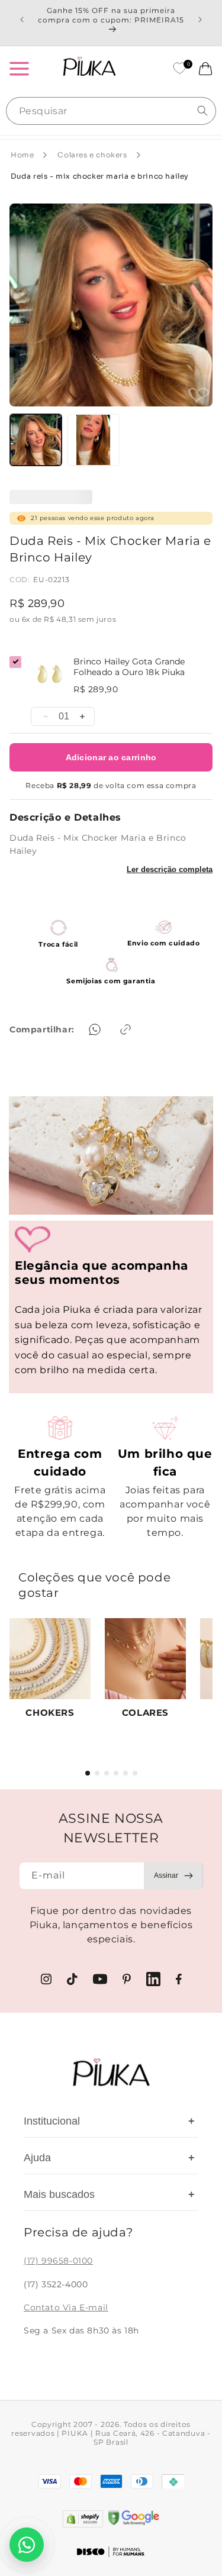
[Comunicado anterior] (22, 20)
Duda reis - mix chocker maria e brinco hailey (100, 176)
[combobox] (111, 111)
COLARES (145, 1713)
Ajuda (109, 2158)
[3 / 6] (107, 1773)
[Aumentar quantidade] (82, 716)
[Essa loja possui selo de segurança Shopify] (83, 2519)
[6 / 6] (135, 1773)
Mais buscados (109, 2194)
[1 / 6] (88, 1773)
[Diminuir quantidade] (46, 716)
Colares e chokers (92, 155)
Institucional (109, 2121)
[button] (19, 69)
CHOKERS (50, 1713)
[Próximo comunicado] (200, 20)
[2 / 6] (97, 1773)
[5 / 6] (126, 1773)
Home (22, 155)
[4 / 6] (116, 1773)
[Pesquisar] (202, 111)
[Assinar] (173, 1876)
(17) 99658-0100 (58, 2261)
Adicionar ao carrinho (111, 757)
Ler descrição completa (170, 869)
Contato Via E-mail (66, 2307)
